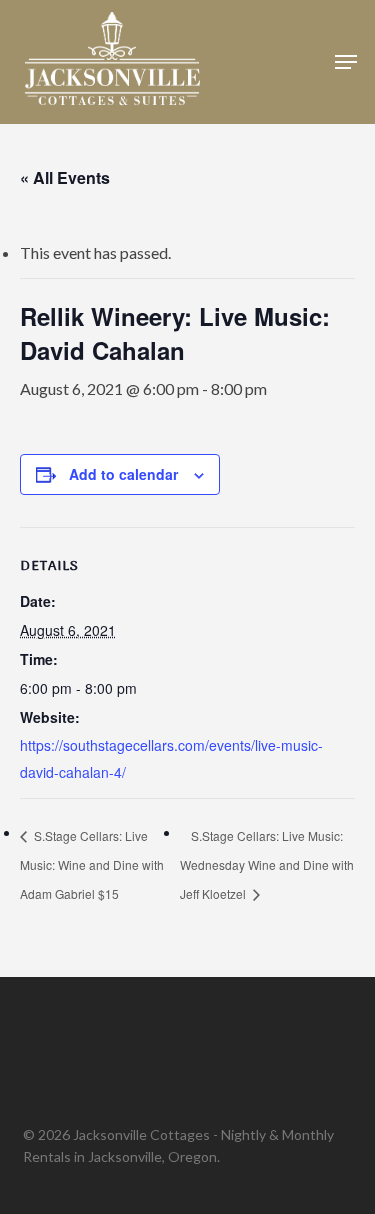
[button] (346, 62)
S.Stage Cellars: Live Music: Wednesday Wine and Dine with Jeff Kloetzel (267, 865)
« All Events (65, 177)
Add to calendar (123, 474)
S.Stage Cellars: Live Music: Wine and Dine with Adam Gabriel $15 (92, 865)
